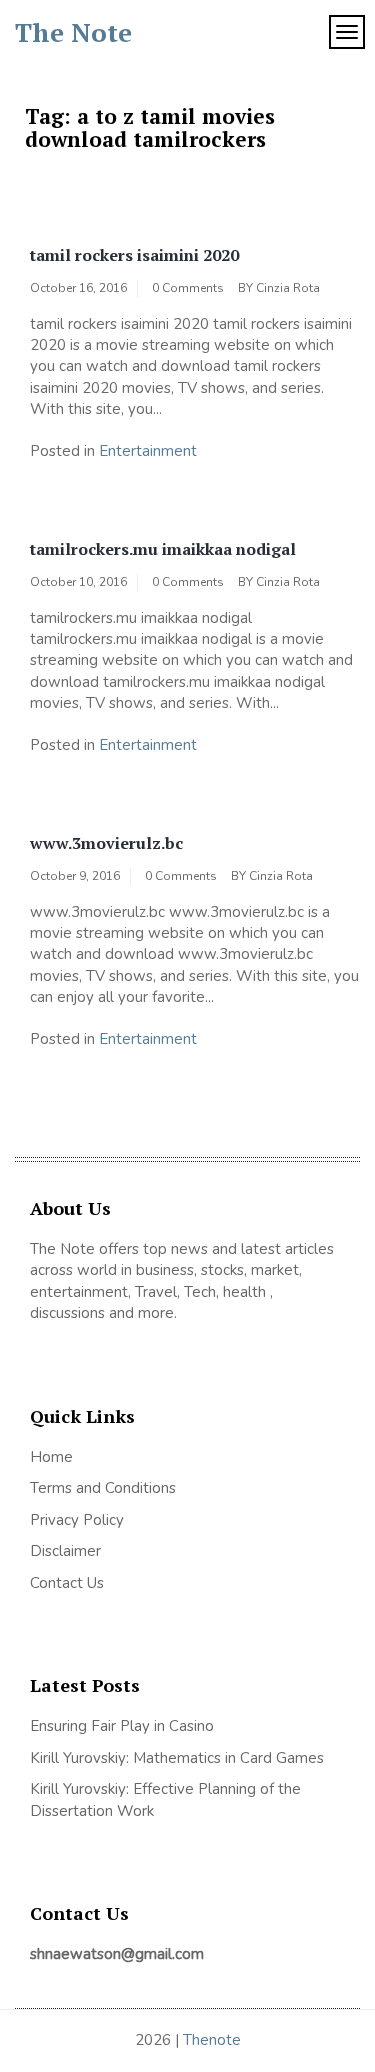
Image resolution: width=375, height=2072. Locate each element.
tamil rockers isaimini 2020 (134, 255)
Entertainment (148, 451)
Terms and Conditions (103, 1488)
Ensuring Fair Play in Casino (122, 1726)
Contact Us (67, 1583)
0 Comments (188, 288)
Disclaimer (65, 1551)
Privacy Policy (77, 1520)
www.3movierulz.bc (106, 843)
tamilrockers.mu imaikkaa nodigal (163, 549)
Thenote (212, 2040)
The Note (73, 32)
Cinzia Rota (288, 288)
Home (51, 1457)
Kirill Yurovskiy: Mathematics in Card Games (177, 1758)
